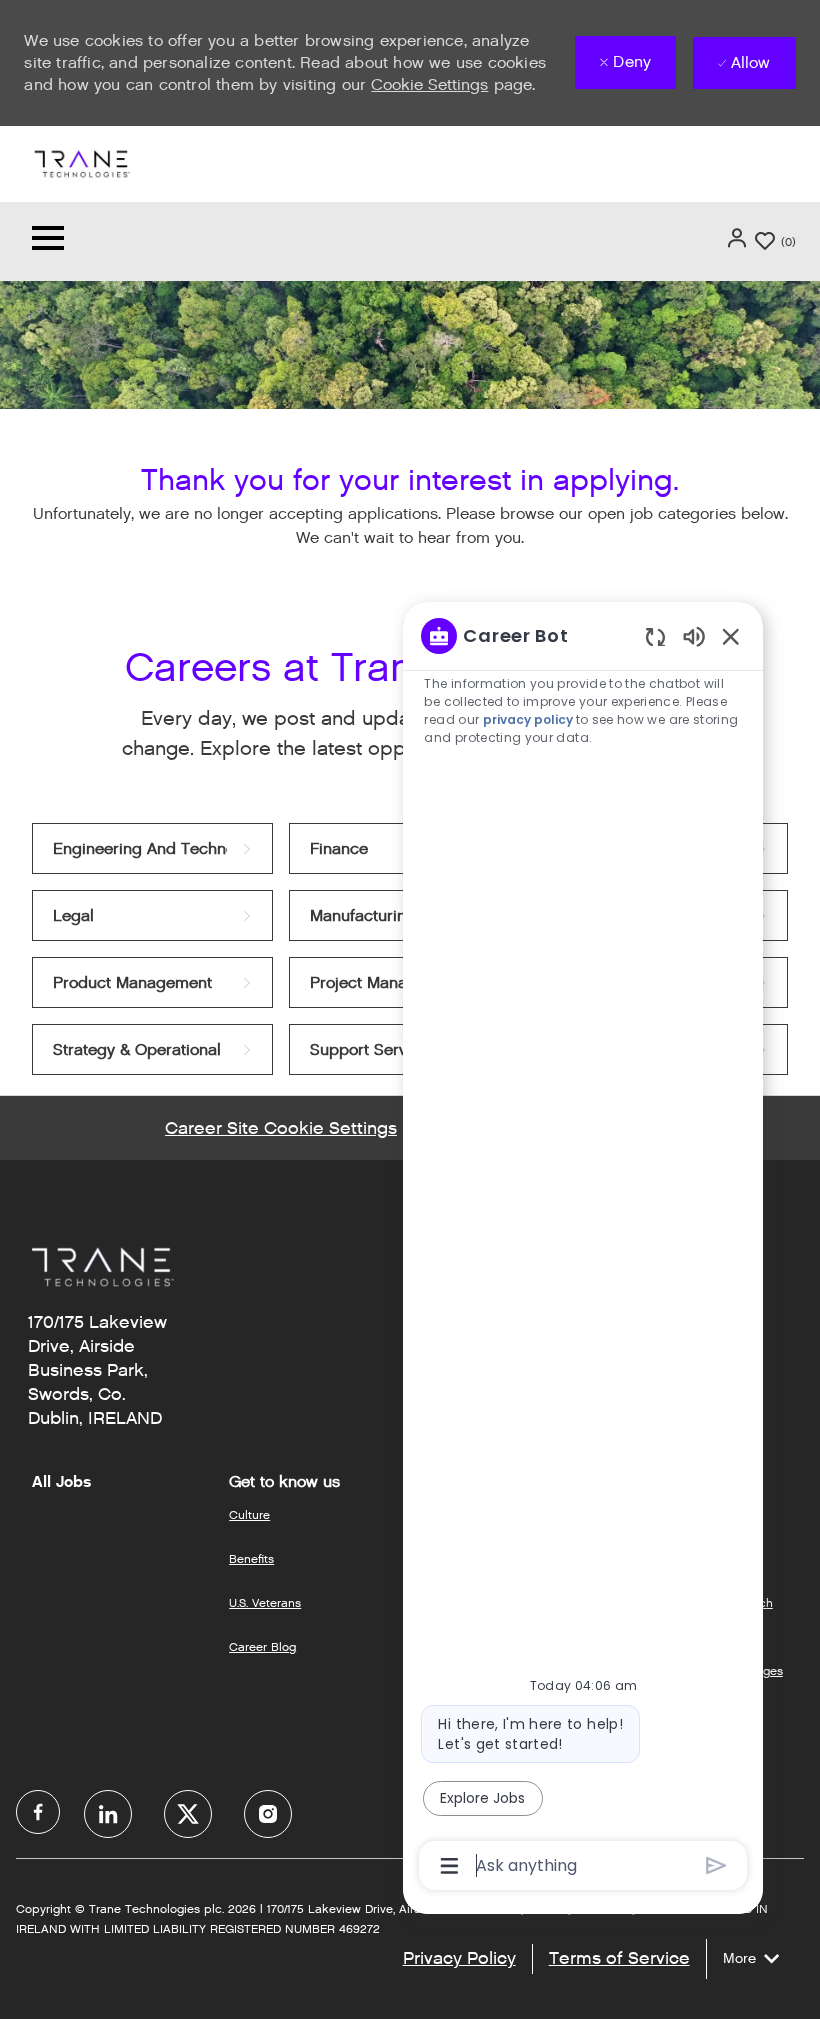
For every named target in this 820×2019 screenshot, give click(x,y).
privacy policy (529, 719)
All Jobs (61, 1482)
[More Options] (449, 1866)
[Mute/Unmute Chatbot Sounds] (694, 635)
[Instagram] (268, 1814)
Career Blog (262, 1646)
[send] (716, 1865)
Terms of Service (619, 1958)
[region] (583, 1249)
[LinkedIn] (108, 1814)
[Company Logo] (81, 162)
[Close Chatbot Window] (731, 636)
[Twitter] (188, 1814)
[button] (739, 238)
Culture (249, 1514)
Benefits (251, 1558)
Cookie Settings (429, 84)
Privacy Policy (459, 1958)
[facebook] (38, 1812)
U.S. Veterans (265, 1602)
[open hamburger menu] (48, 241)
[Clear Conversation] (655, 636)
